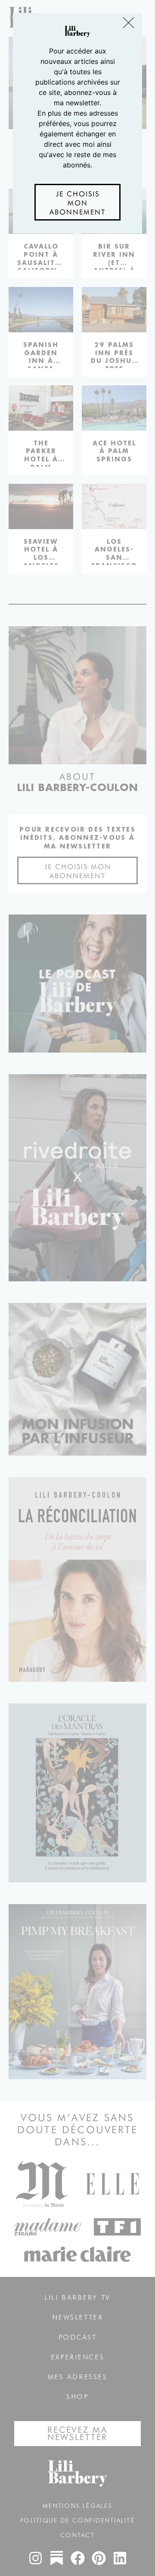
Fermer (129, 24)
